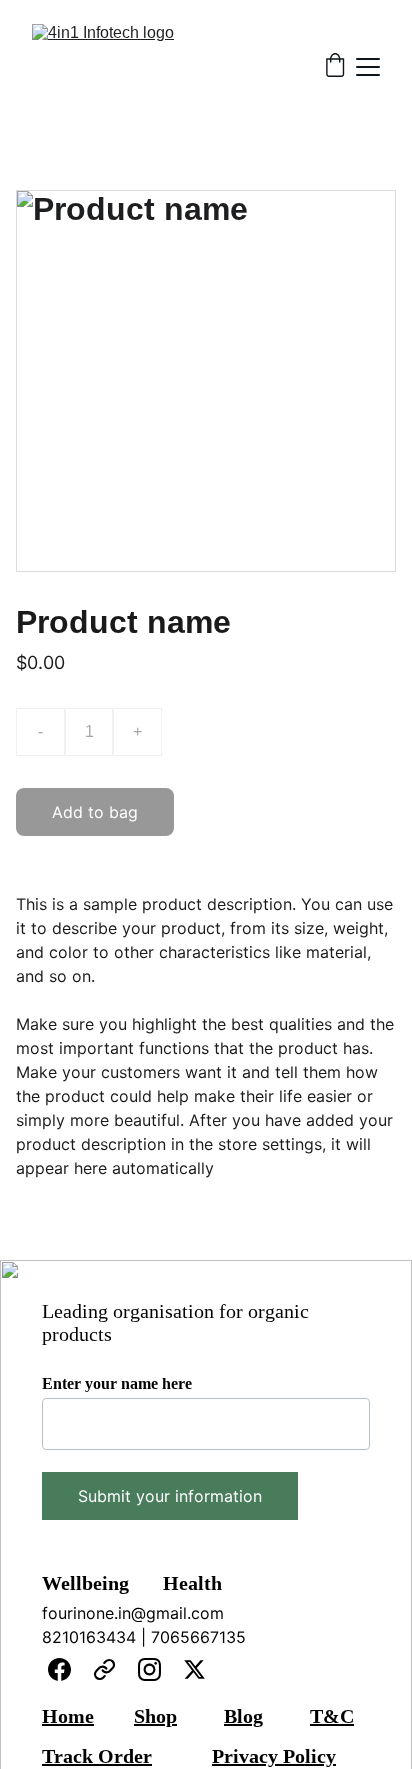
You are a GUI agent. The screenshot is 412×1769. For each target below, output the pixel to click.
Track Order (97, 1756)
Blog (243, 1716)
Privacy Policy (274, 1756)
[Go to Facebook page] (59, 1669)
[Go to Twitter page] (194, 1669)
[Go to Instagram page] (149, 1669)
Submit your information (170, 1496)
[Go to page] (104, 1669)
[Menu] (368, 67)
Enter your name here (117, 1383)
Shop (155, 1716)
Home (68, 1716)
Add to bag (95, 812)
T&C (332, 1716)
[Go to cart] (335, 67)
